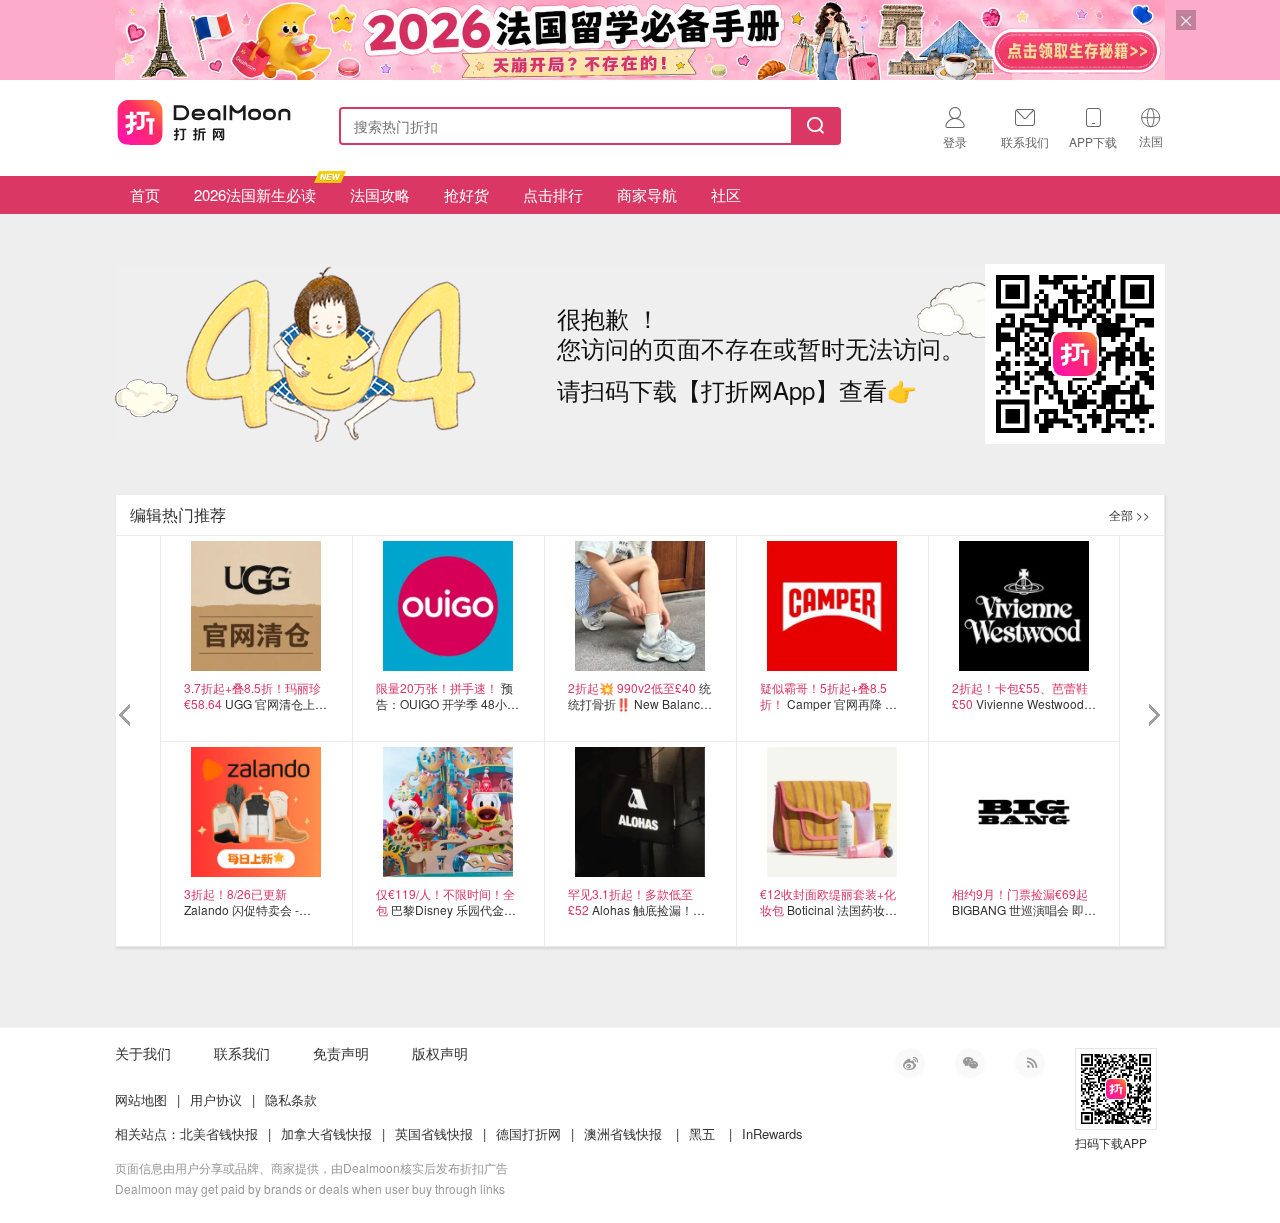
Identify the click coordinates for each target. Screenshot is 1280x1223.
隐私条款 (291, 1099)
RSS (1030, 1063)
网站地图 (141, 1099)
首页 (145, 194)
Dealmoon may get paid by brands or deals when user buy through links (310, 1188)
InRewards (772, 1133)
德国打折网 (528, 1133)
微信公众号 (970, 1063)
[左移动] (127, 716)
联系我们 (242, 1053)
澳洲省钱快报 (623, 1133)
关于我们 (143, 1053)
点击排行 (553, 194)
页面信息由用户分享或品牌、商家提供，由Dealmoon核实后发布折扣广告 (311, 1167)
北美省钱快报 (219, 1133)
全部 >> (1129, 514)
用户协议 (216, 1099)
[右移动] (1152, 716)
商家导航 (647, 194)
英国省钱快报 (434, 1133)
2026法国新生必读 (255, 194)
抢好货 (466, 194)
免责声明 (341, 1053)
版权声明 (440, 1053)
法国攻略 (380, 194)
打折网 (204, 122)
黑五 (702, 1133)
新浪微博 (910, 1063)
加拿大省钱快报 (326, 1133)
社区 (726, 194)
